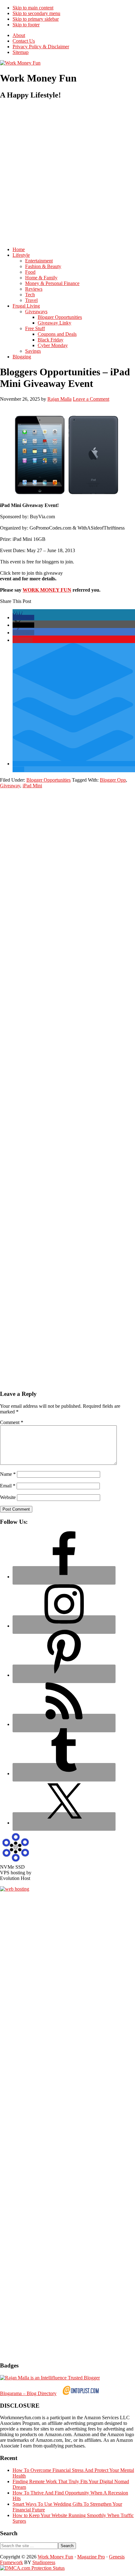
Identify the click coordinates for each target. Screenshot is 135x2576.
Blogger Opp (113, 780)
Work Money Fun (55, 2557)
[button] (23, 618)
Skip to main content (33, 8)
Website (8, 1497)
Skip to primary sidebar (36, 19)
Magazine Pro (91, 2557)
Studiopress (44, 2562)
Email (8, 1486)
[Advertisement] (67, 173)
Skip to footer (26, 25)
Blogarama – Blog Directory (28, 2393)
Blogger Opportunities (49, 780)
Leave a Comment (91, 399)
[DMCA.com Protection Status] (32, 2568)
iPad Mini (32, 786)
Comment (12, 1422)
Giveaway (10, 786)
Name (8, 1474)
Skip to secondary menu (36, 13)
